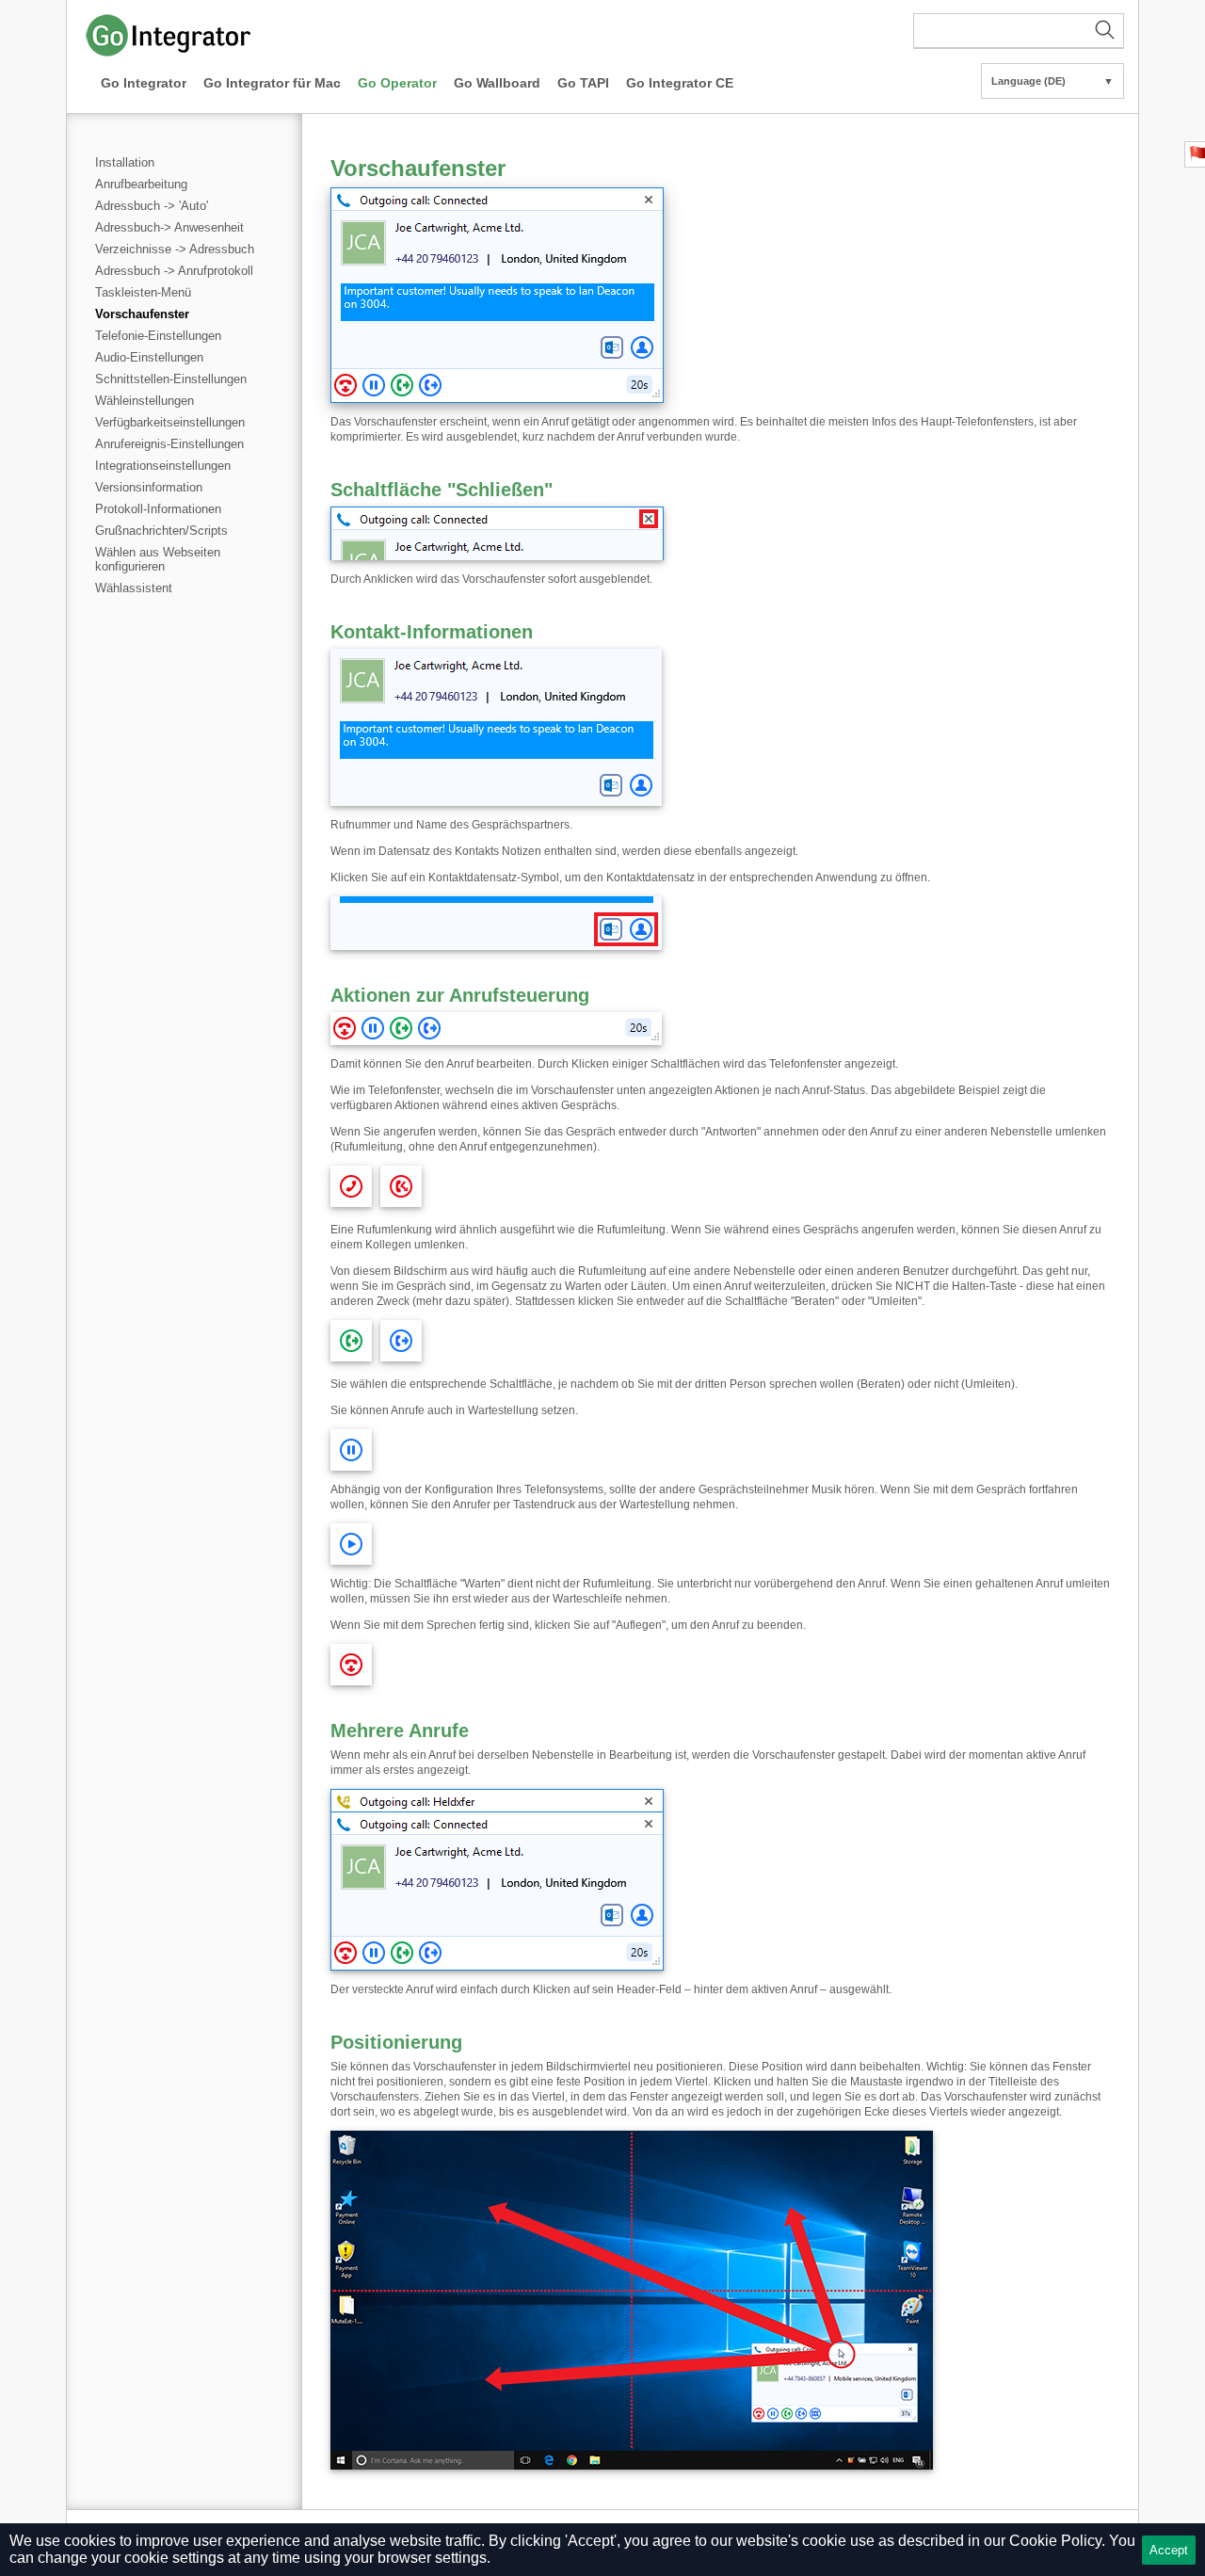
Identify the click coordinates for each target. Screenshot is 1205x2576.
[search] (1019, 31)
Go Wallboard (497, 83)
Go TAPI (583, 83)
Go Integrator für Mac (272, 83)
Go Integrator (144, 83)
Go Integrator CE (680, 83)
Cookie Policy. (1057, 2541)
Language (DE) (1052, 81)
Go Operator (397, 83)
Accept (1169, 2550)
